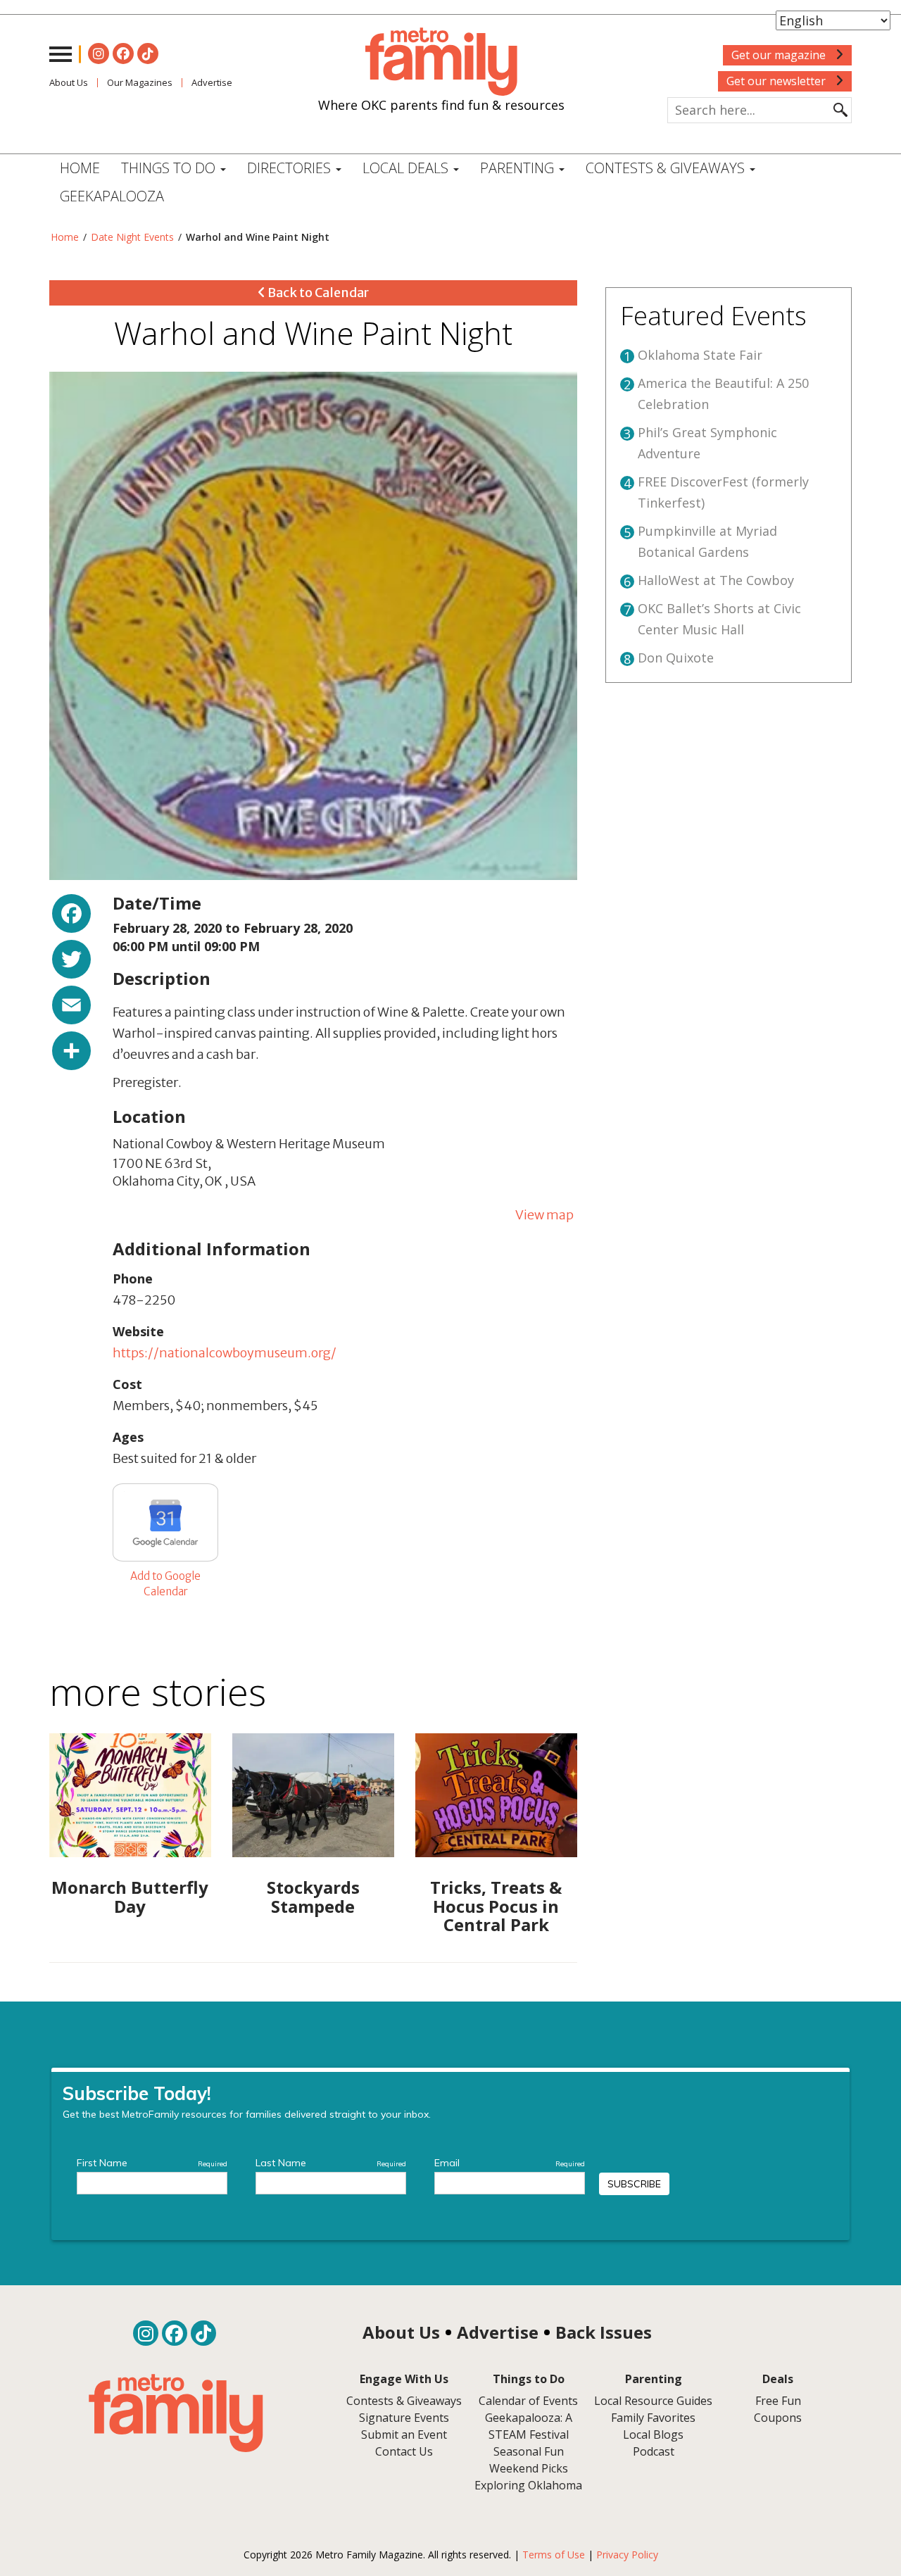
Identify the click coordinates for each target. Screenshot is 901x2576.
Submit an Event (404, 2434)
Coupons (778, 2418)
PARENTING (519, 168)
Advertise (212, 82)
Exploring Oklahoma (528, 2485)
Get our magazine (780, 55)
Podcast (654, 2451)
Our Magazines (140, 82)
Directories (291, 168)
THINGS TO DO (170, 168)
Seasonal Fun (529, 2451)
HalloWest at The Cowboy (716, 580)
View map (544, 1215)
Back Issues (604, 2332)
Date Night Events (132, 237)
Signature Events (404, 2418)
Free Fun (778, 2401)
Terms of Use (554, 2555)
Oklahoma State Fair (700, 355)
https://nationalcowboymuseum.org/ (225, 1353)
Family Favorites (653, 2418)
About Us (69, 82)
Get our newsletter (777, 81)
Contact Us (404, 2451)
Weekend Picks (529, 2468)
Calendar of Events (528, 2401)
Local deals (407, 168)
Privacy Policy (627, 2555)
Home (80, 168)
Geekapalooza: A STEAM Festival (529, 2426)
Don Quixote (676, 658)
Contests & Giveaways (667, 168)
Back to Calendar (317, 293)
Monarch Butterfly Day (130, 1896)
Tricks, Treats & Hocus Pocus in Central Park (496, 1906)
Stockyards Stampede (313, 1896)
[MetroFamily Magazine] (441, 62)
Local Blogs (653, 2434)
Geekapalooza (112, 196)
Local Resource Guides (653, 2401)
